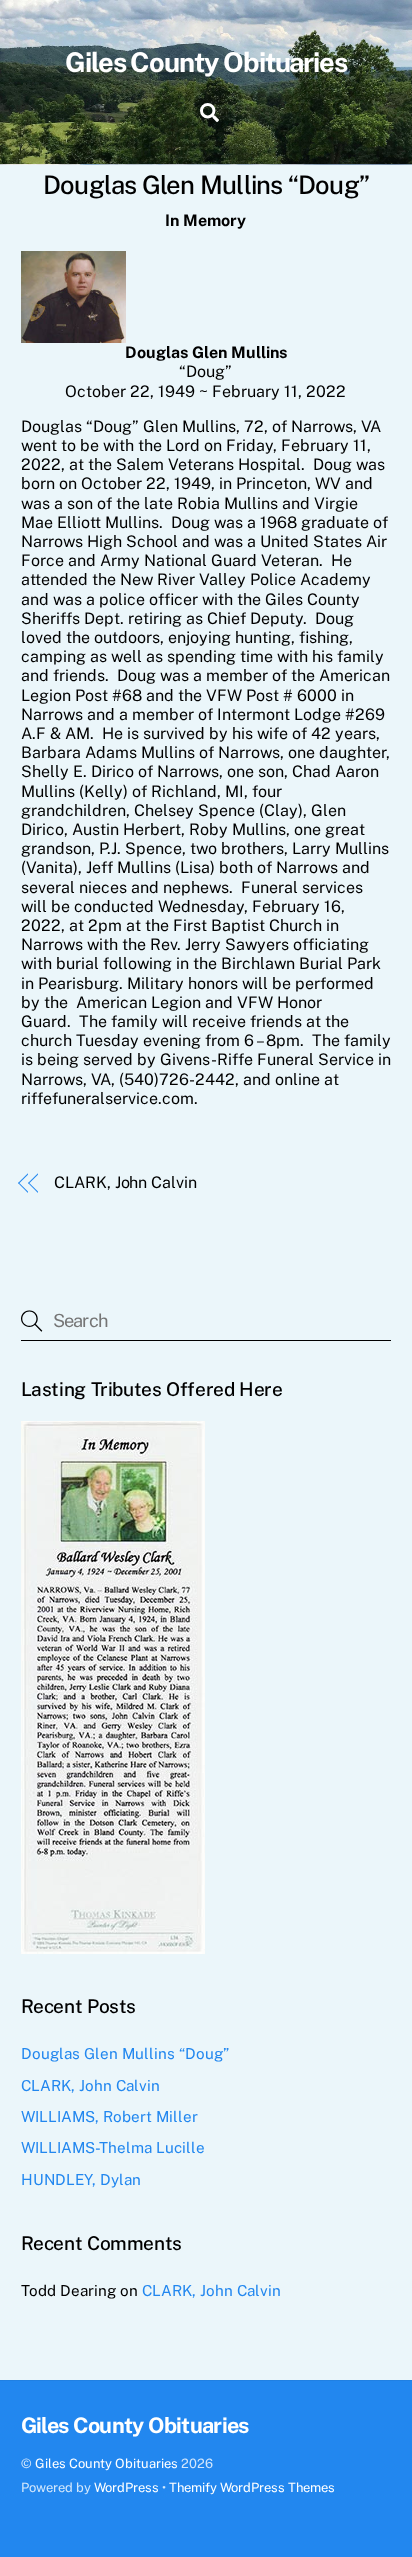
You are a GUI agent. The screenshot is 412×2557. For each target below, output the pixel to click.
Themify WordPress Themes (252, 2487)
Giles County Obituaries (106, 2463)
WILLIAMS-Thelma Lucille (113, 2147)
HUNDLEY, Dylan (81, 2179)
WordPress (126, 2487)
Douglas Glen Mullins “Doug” (125, 2053)
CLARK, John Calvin (125, 1182)
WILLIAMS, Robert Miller (109, 2116)
